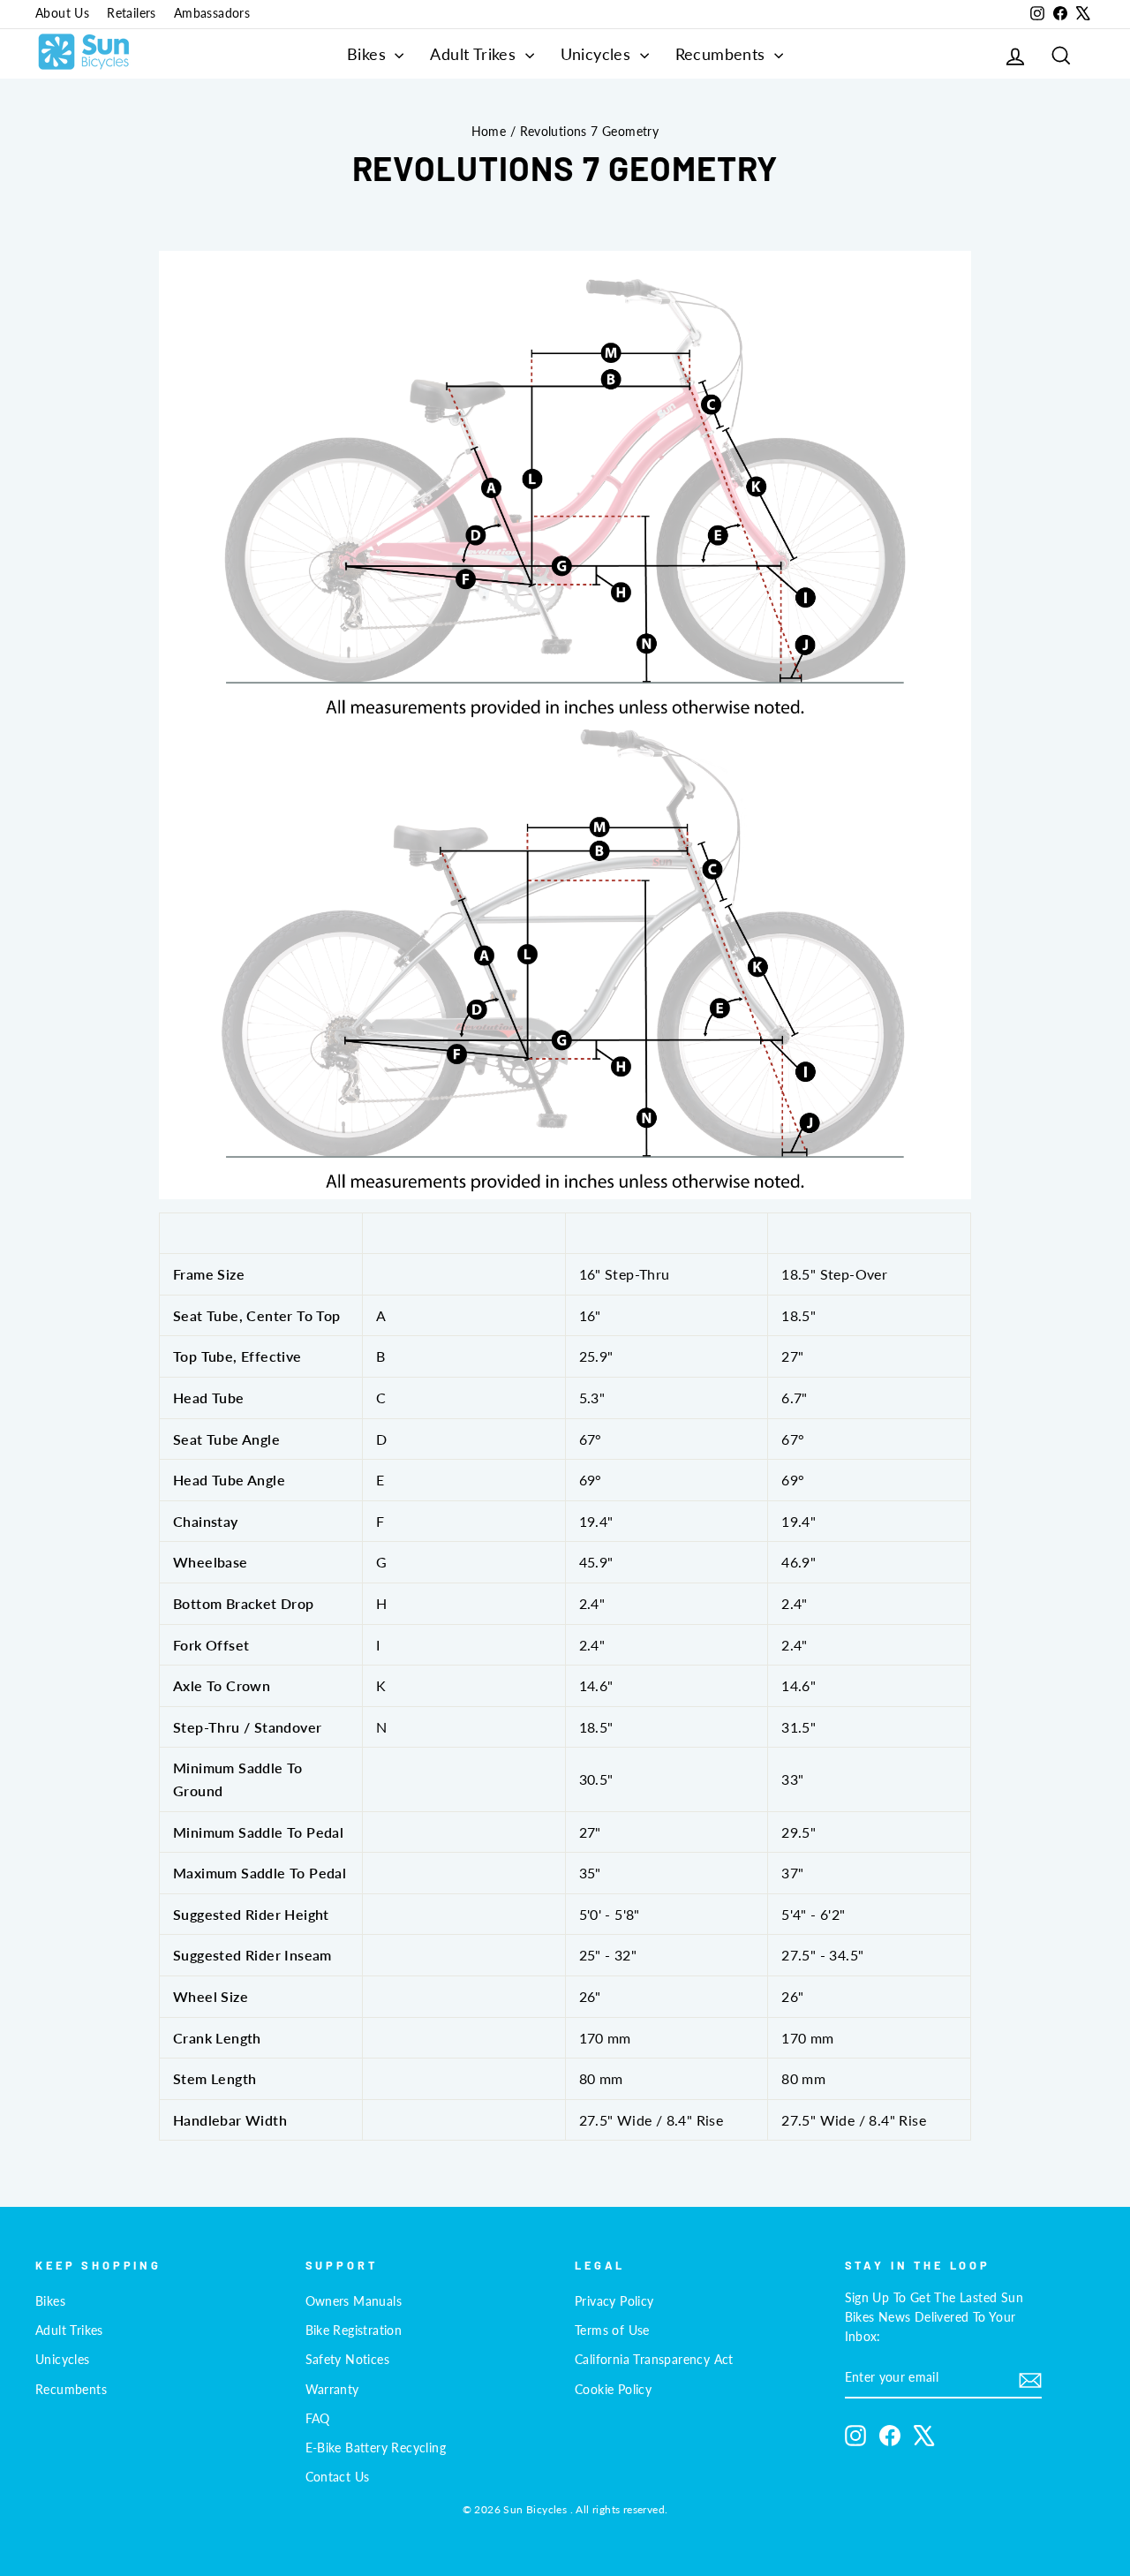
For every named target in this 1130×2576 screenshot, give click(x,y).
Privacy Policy (614, 2301)
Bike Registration (354, 2330)
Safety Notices (348, 2360)
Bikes (369, 54)
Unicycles (598, 54)
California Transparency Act (654, 2360)
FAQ (318, 2419)
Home (489, 132)
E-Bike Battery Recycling (376, 2448)
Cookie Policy (613, 2390)
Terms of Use (612, 2330)
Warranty (332, 2390)
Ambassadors (212, 13)
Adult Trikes (475, 54)
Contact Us (338, 2477)
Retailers (132, 13)
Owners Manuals (354, 2301)
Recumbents (723, 54)
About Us (62, 13)
